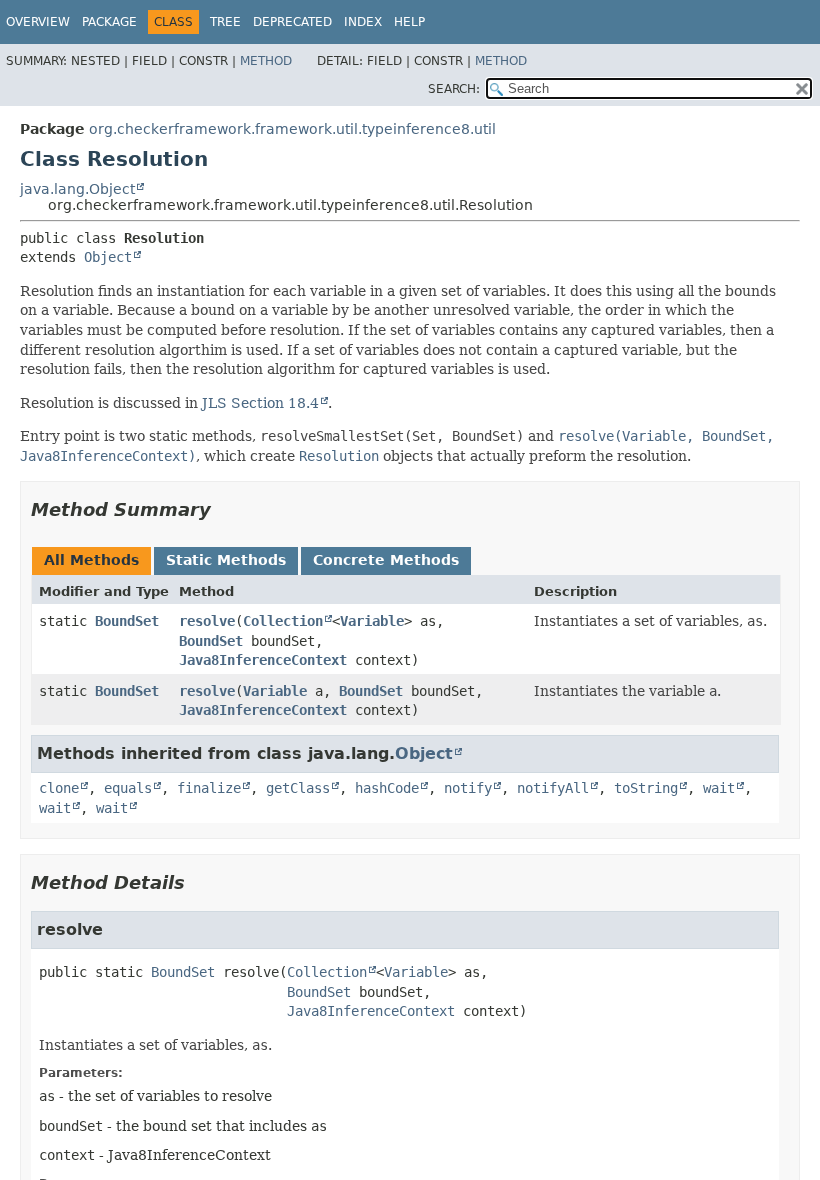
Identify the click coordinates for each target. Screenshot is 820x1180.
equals (128, 788)
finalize (209, 788)
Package (109, 22)
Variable (372, 621)
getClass (298, 788)
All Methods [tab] (91, 560)
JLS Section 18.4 (260, 403)
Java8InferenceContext (263, 660)
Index (363, 22)
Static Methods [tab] (226, 560)
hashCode (387, 788)
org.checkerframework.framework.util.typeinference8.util (292, 129)
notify (468, 788)
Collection (283, 621)
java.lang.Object (77, 189)
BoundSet (127, 621)
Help (409, 22)
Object (108, 257)
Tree (225, 22)
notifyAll (553, 788)
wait (719, 788)
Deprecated (292, 22)
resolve (207, 621)
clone (59, 788)
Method (266, 61)
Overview (38, 22)
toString (646, 788)
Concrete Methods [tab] (386, 560)
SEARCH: (454, 89)
